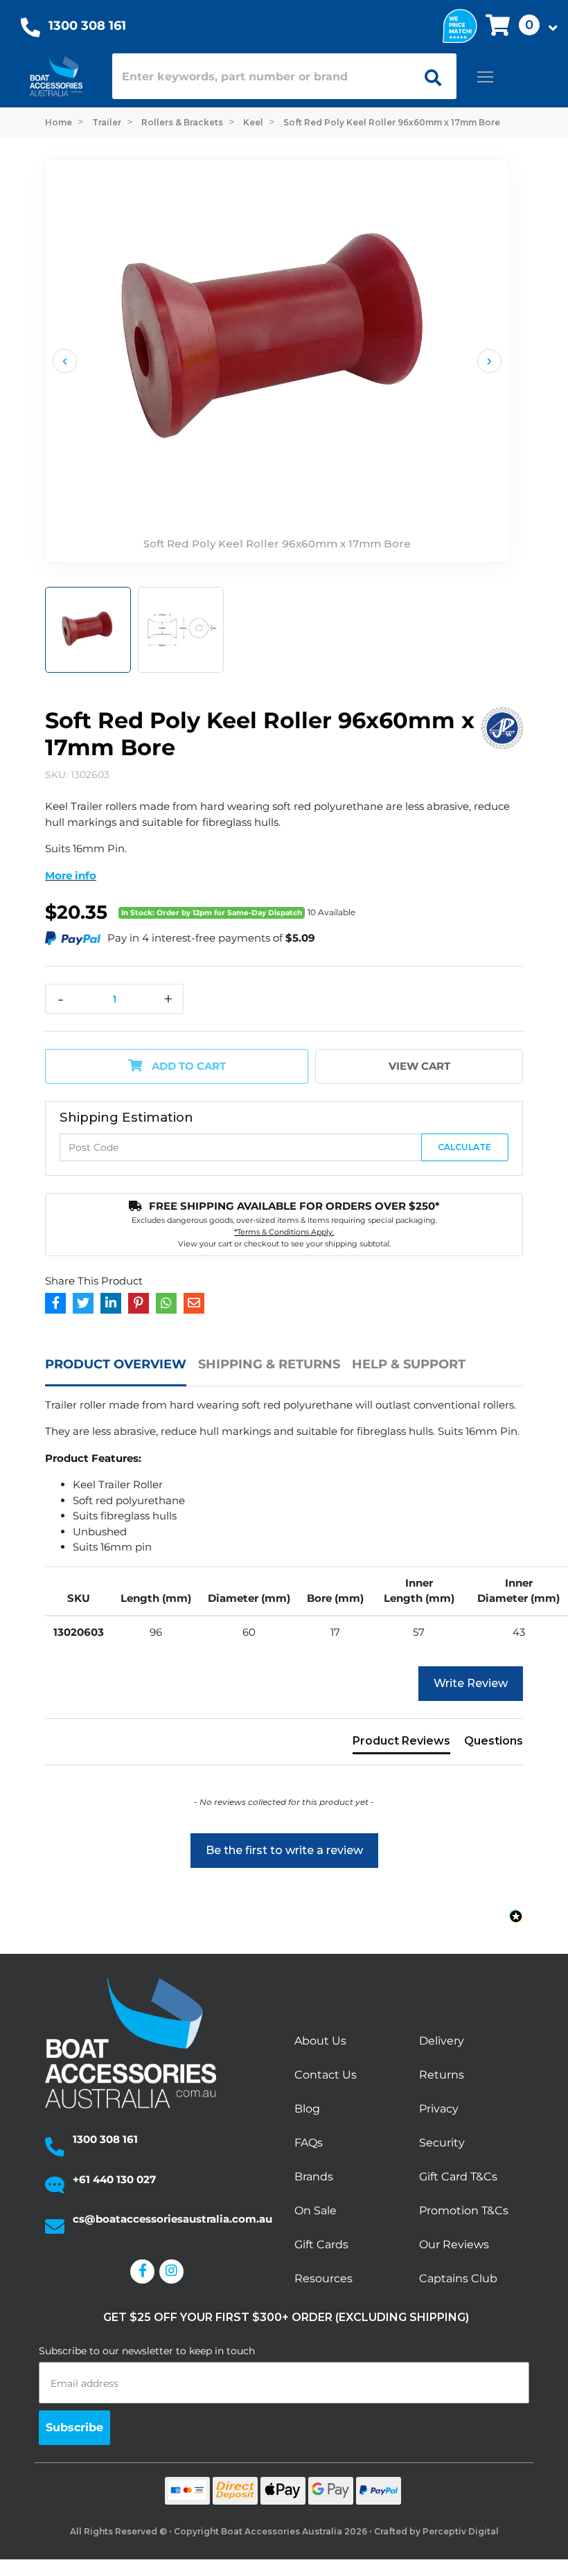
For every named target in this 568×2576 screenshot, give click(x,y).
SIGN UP (406, 1382)
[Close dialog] (513, 1192)
